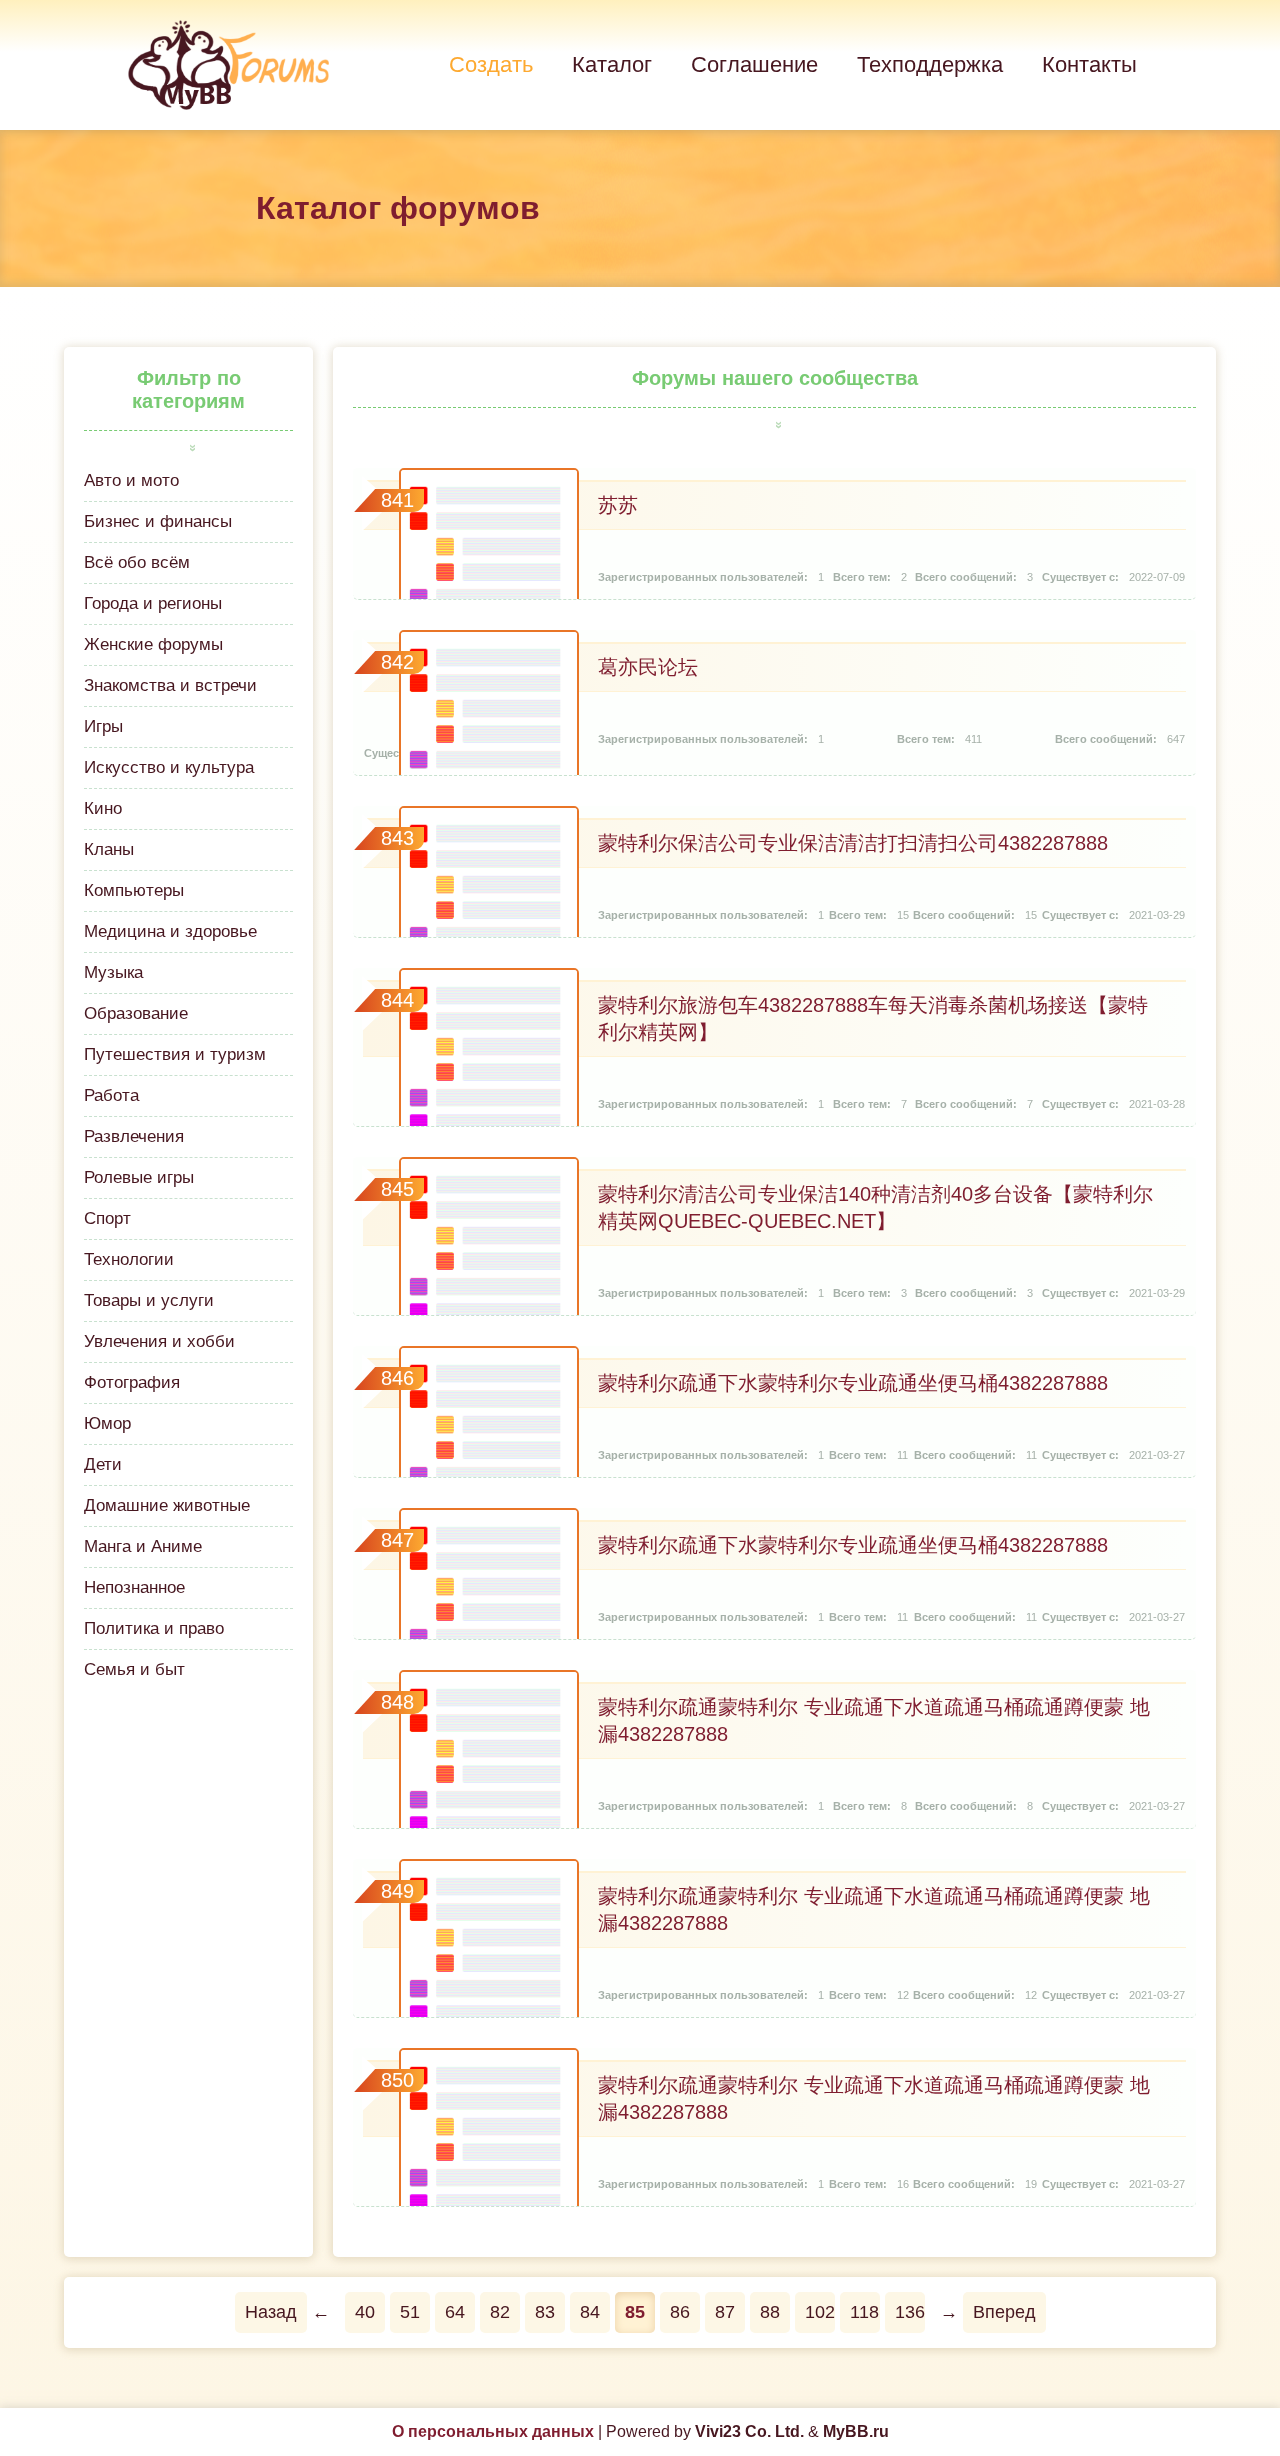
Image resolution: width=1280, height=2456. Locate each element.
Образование (136, 1013)
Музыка (113, 972)
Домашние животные (167, 1505)
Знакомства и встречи (170, 685)
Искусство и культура (169, 767)
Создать (491, 64)
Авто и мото (131, 480)
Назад (271, 2312)
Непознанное (134, 1587)
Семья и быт (134, 1669)
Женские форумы (153, 644)
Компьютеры (134, 890)
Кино (103, 808)
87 (725, 2312)
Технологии (129, 1259)
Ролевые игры (139, 1177)
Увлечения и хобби (159, 1341)
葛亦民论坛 (648, 667)
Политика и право (154, 1628)
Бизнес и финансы (158, 521)
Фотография (132, 1382)
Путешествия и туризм (175, 1054)
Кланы (109, 849)
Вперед (1004, 2312)
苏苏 (618, 505)
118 (864, 2312)
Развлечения (134, 1136)
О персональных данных (493, 2431)
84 (590, 2312)
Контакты (1089, 64)
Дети (103, 1464)
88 (770, 2312)
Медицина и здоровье (170, 931)
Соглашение (754, 64)
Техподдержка (930, 64)
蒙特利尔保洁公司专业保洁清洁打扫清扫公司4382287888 (853, 843)
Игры (103, 726)
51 (410, 2312)
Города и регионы (153, 603)
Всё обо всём (137, 562)
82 (500, 2312)
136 (910, 2312)
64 (455, 2312)
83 (545, 2312)
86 (680, 2312)
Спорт (107, 1218)
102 (820, 2312)
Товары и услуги (149, 1300)
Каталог (612, 64)
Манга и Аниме (143, 1546)
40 (365, 2312)
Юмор (107, 1423)
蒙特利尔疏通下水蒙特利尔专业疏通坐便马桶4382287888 (853, 1383)
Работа (111, 1095)
